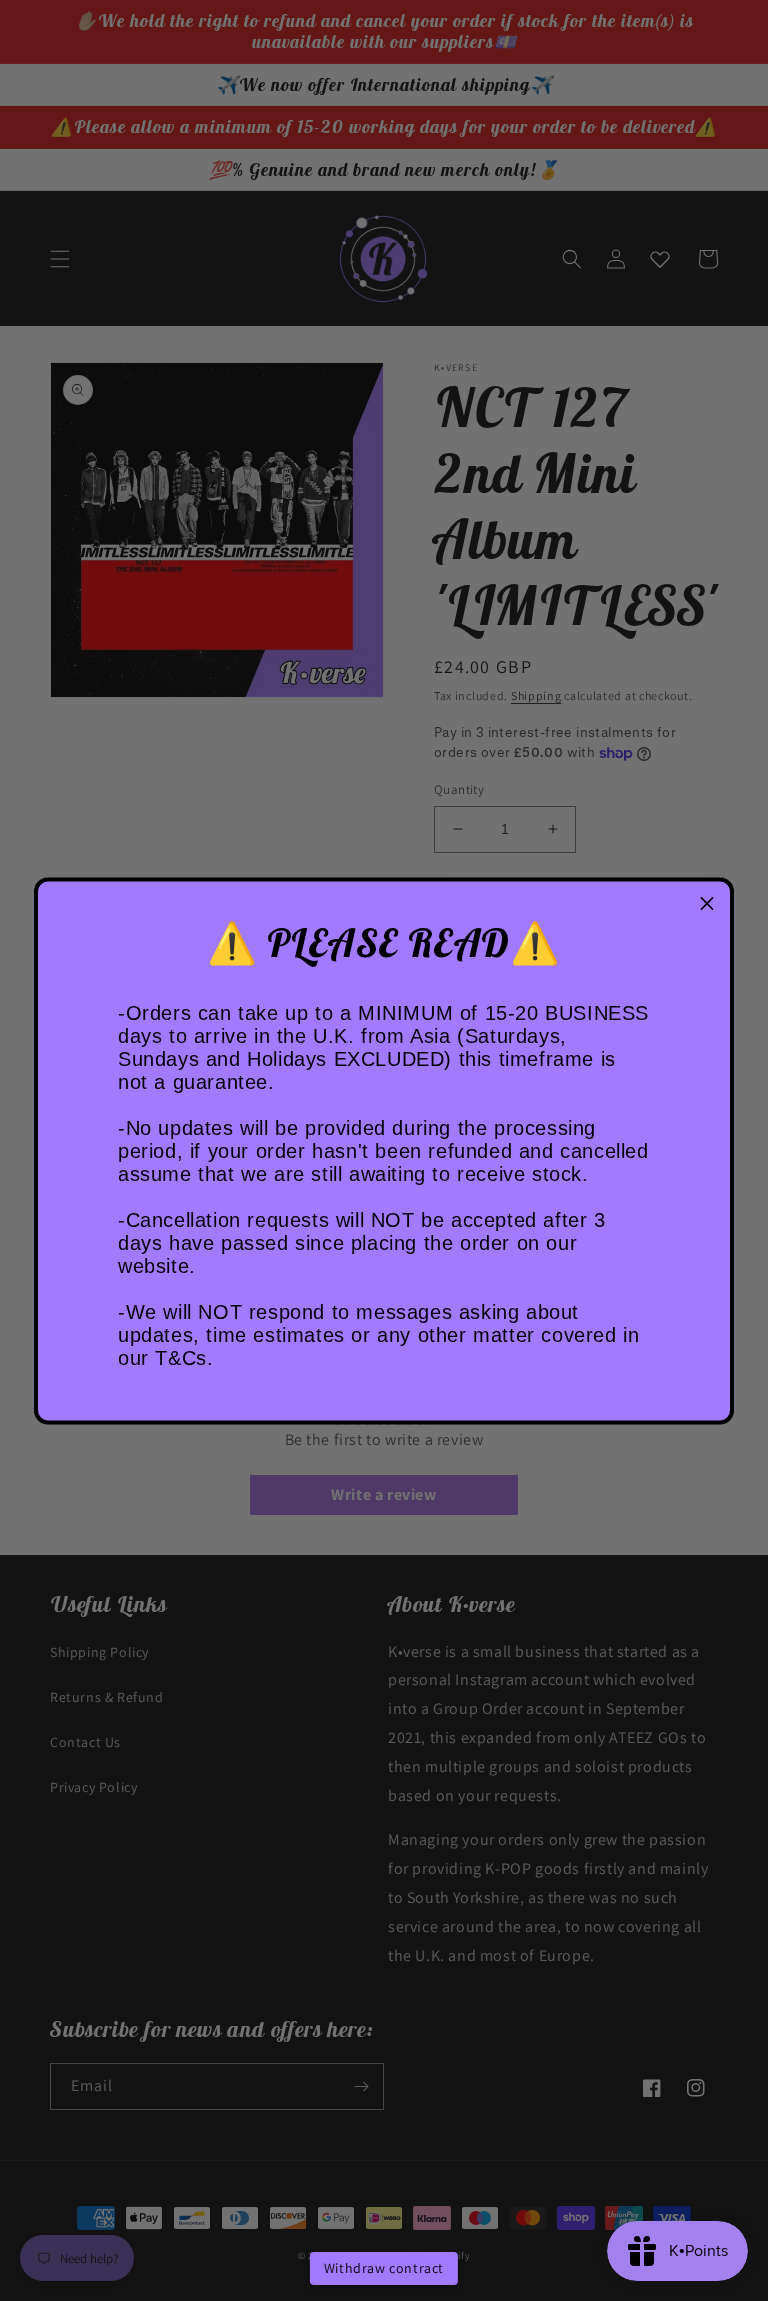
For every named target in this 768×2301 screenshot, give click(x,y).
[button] (707, 904)
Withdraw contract (384, 2268)
